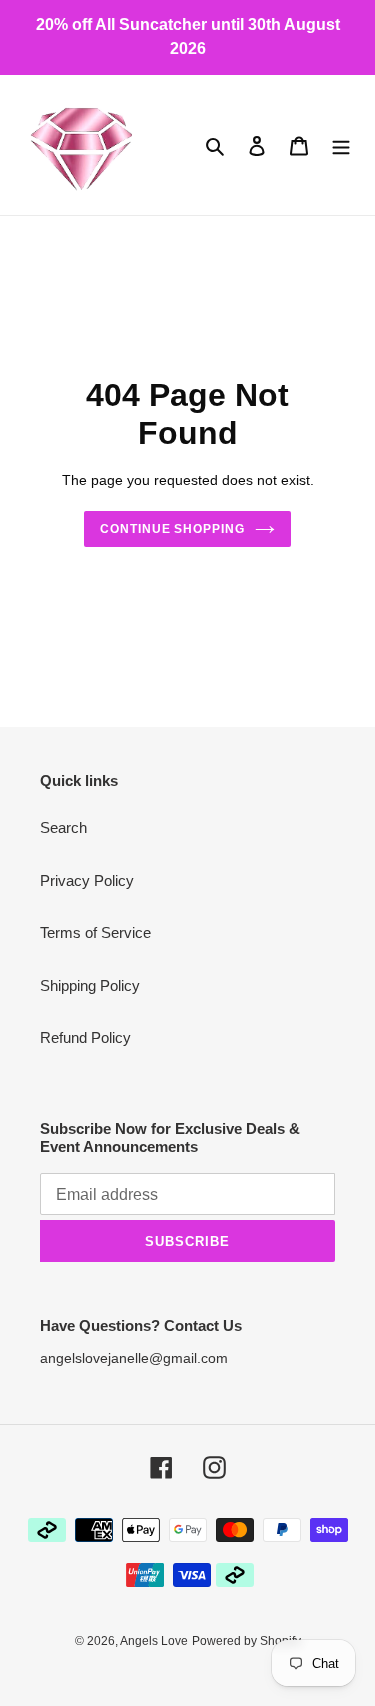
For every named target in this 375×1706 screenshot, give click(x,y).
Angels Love (154, 1641)
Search (63, 827)
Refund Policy (85, 1037)
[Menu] (341, 145)
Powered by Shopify (246, 1641)
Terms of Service (95, 932)
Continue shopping (173, 529)
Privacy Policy (87, 880)
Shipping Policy (90, 985)
